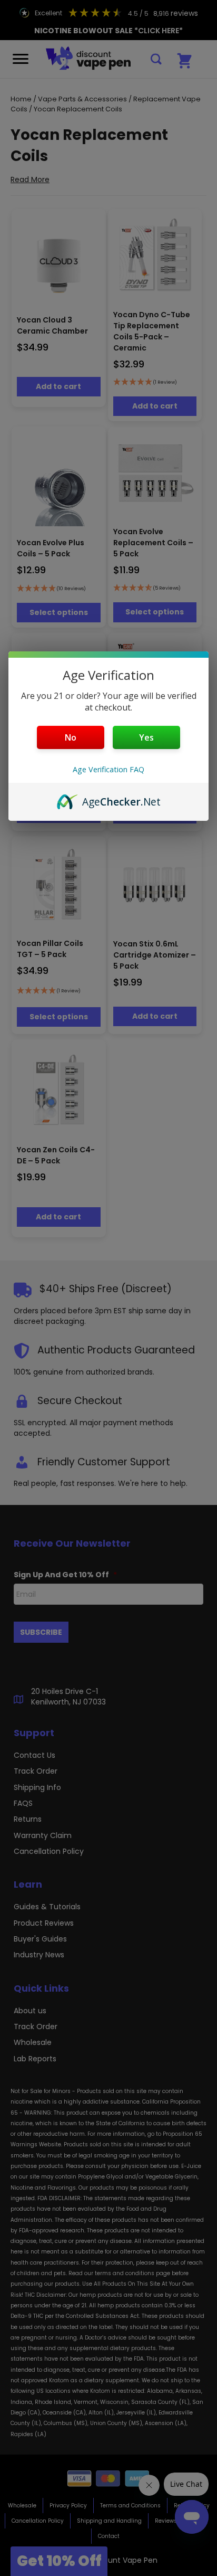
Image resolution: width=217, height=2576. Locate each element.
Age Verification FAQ (108, 769)
